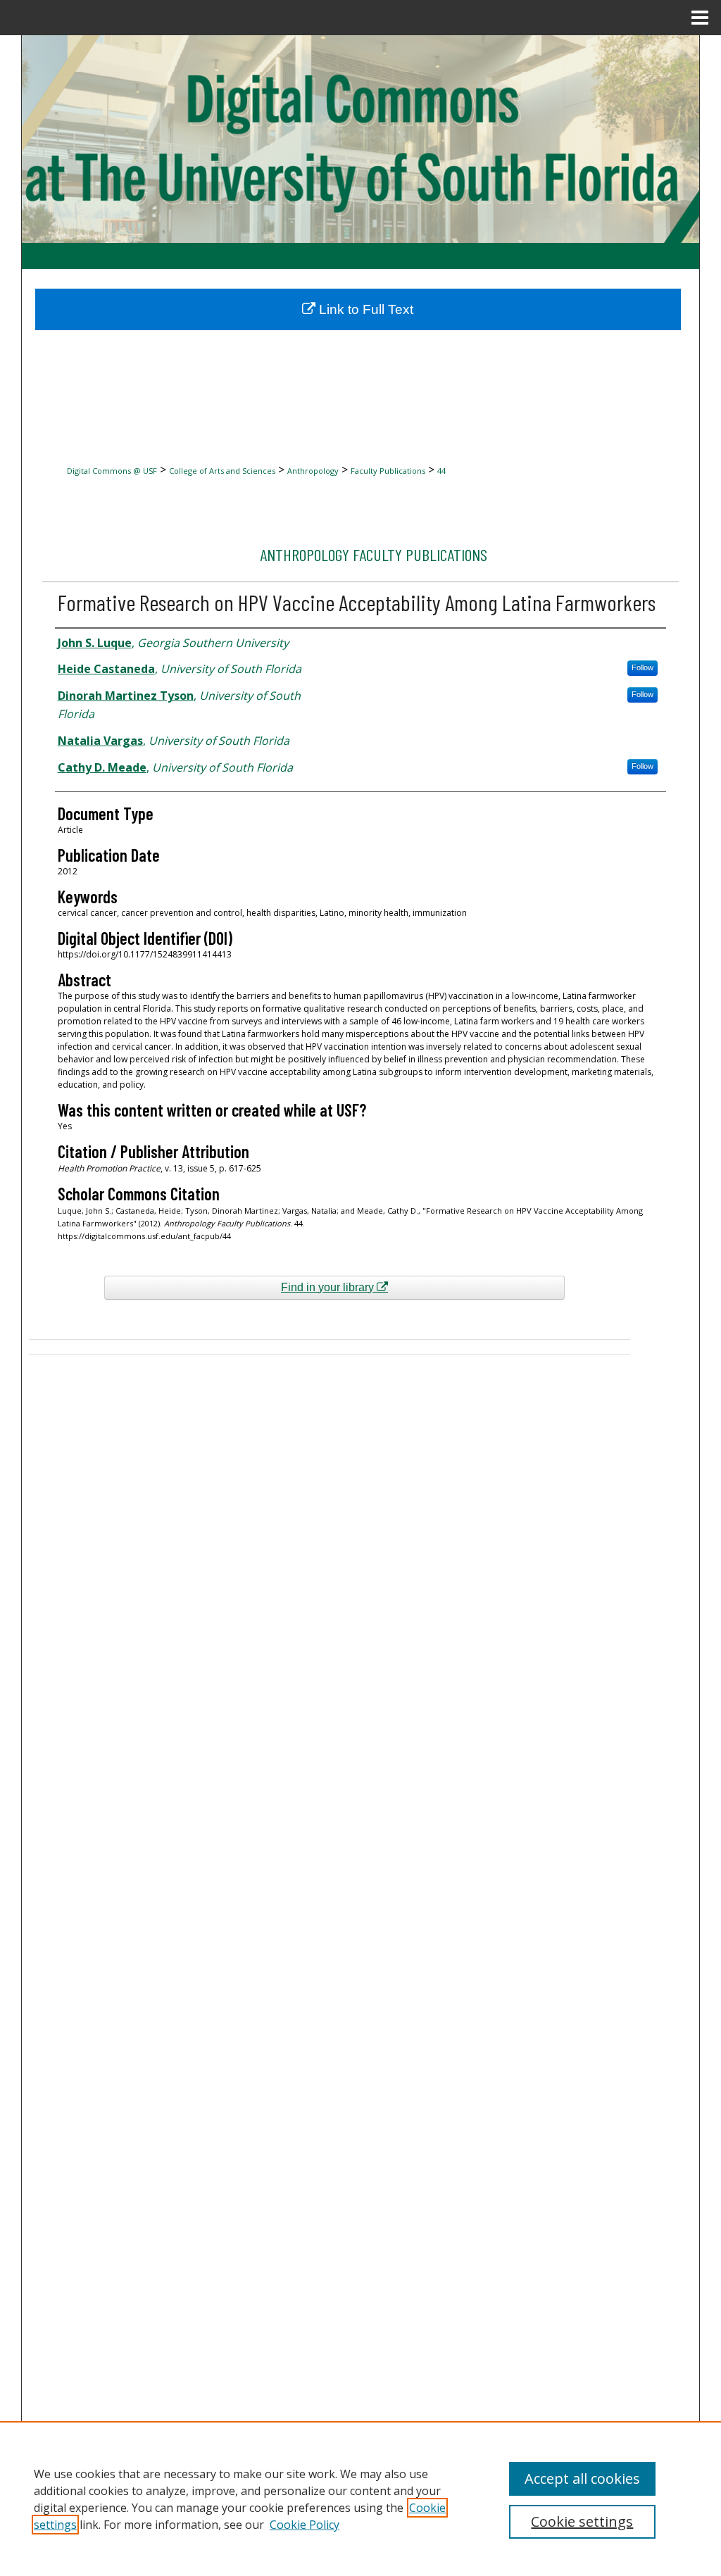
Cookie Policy (305, 2525)
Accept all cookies (582, 2478)
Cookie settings (582, 2521)
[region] (360, 2499)
